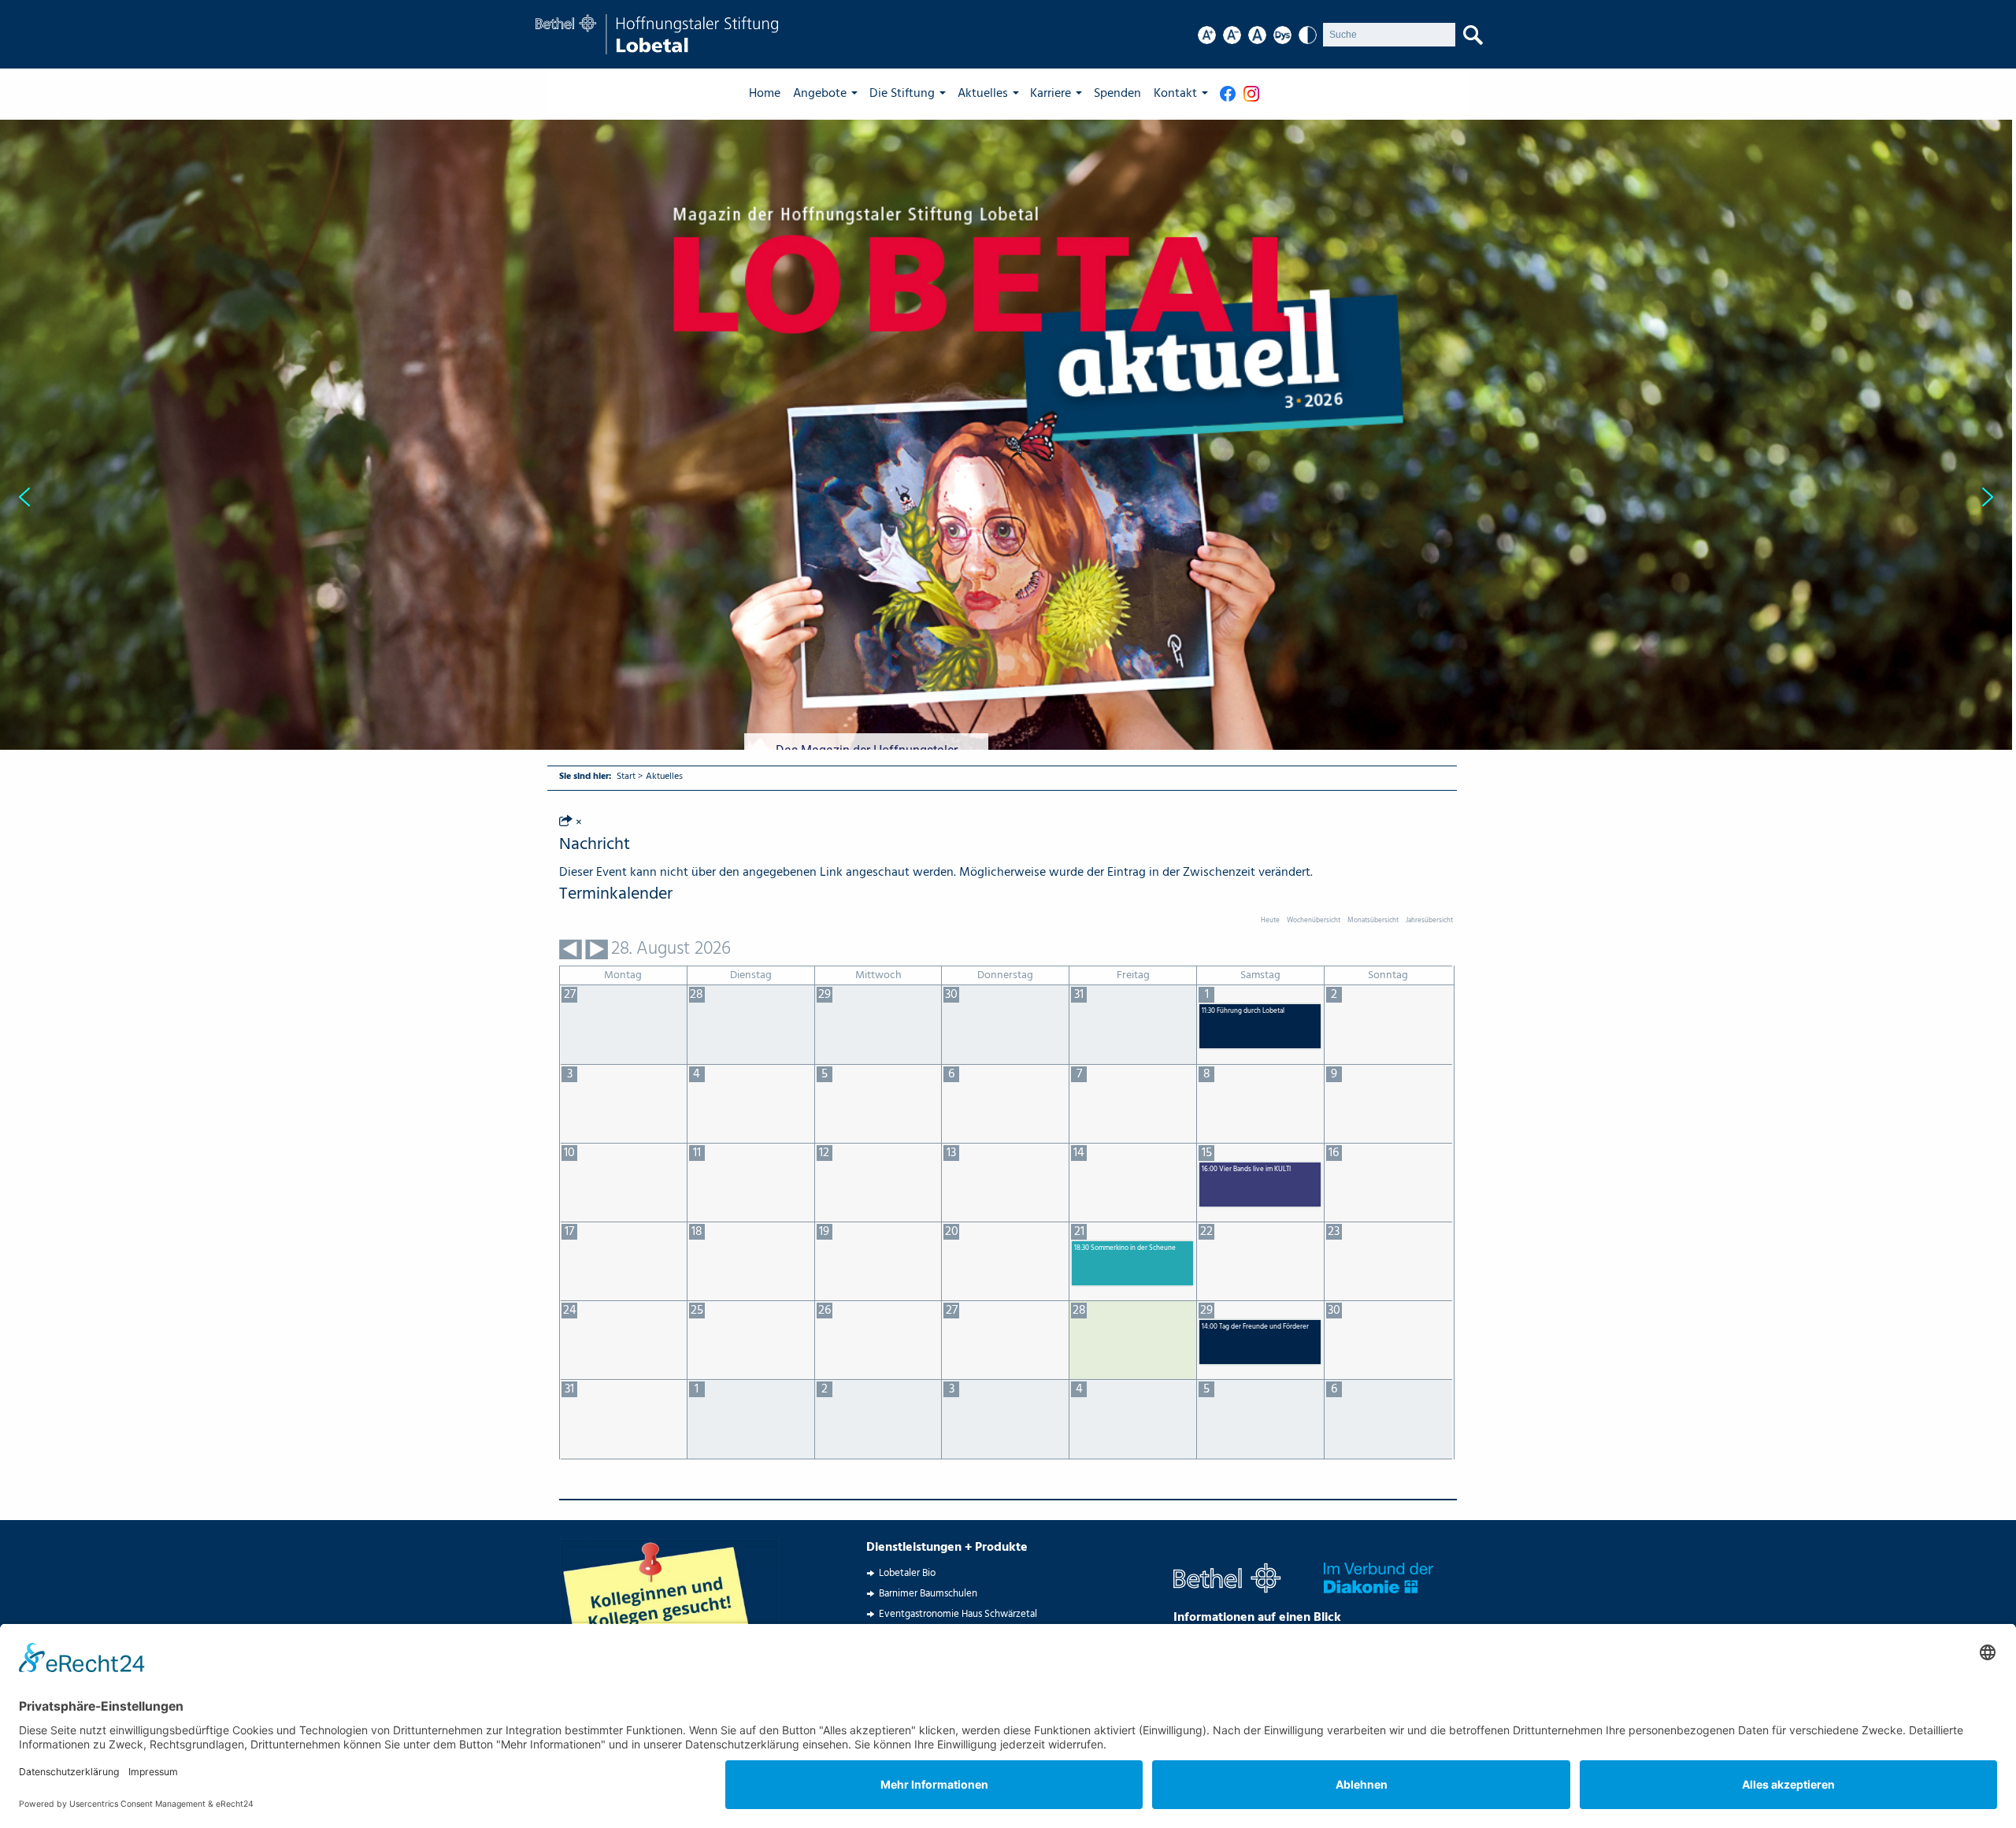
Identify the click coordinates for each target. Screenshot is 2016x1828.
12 (824, 1153)
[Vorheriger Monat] (571, 949)
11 (697, 1153)
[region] (1008, 497)
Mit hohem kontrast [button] (1308, 35)
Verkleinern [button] (1232, 35)
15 (1207, 1153)
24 (570, 1311)
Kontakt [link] (1175, 94)
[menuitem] (771, 94)
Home (765, 94)
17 (569, 1232)
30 (1334, 1311)
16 (1334, 1153)
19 (824, 1232)
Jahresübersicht (1429, 921)
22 (1206, 1232)
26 (825, 1311)
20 (952, 1232)
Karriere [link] (1051, 94)
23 (1334, 1232)
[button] (1006, 497)
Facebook (1232, 94)
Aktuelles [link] (983, 94)
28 (1079, 1311)
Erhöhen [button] (1207, 35)
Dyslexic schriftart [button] (1282, 35)
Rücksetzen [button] (1257, 35)
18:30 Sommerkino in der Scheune (1125, 1249)
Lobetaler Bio (907, 1573)
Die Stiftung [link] (902, 94)
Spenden (1117, 94)
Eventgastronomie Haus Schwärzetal (958, 1614)
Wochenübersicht (1314, 921)
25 (697, 1311)
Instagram (1255, 94)
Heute (1270, 921)
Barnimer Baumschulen (928, 1594)
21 (1079, 1232)
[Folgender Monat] (597, 949)
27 (952, 1311)
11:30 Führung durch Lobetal (1243, 1012)
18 (697, 1232)
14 (1079, 1153)
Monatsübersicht (1373, 921)
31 (569, 1389)
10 (569, 1153)
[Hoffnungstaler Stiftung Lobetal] (657, 35)
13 (951, 1153)
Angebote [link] (820, 94)
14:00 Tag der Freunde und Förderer (1255, 1327)
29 (1206, 1311)
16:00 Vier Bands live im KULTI (1246, 1170)
